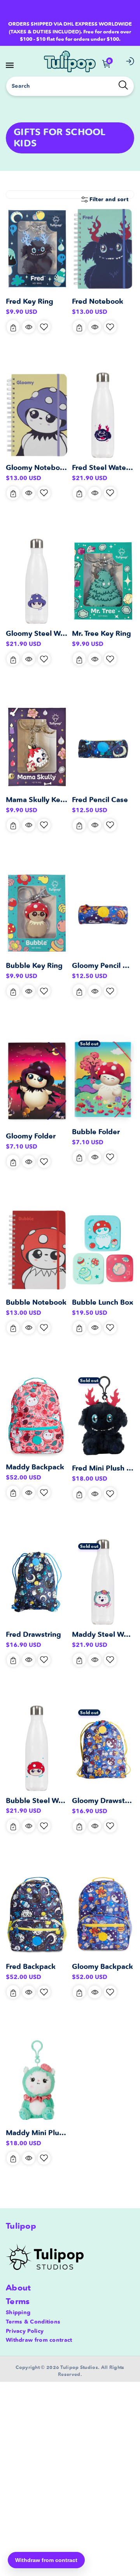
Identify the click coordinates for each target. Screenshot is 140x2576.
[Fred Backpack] (37, 1914)
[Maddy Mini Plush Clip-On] (37, 2080)
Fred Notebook (98, 301)
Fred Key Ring (30, 301)
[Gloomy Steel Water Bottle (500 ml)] (37, 581)
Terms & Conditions (33, 2322)
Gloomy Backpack (102, 1966)
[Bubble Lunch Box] (103, 1250)
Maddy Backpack (35, 1467)
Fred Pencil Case (100, 800)
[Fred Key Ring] (37, 249)
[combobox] (70, 86)
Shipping (18, 2312)
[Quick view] (29, 327)
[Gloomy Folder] (37, 1081)
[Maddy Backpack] (37, 1415)
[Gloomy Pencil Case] (103, 913)
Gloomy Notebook (37, 467)
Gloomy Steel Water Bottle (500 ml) (67, 633)
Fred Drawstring (33, 1634)
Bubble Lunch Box (103, 1302)
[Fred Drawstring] (37, 1582)
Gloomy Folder (31, 1136)
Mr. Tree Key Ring (101, 633)
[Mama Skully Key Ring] (37, 747)
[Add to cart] (13, 327)
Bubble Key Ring (34, 965)
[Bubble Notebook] (37, 1250)
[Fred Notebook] (103, 249)
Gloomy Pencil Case (106, 965)
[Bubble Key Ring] (37, 913)
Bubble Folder (96, 1132)
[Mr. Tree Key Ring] (103, 581)
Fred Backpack (31, 1966)
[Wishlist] (44, 327)
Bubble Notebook (36, 1302)
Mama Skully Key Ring (44, 800)
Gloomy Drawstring (105, 1801)
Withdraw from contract (39, 2340)
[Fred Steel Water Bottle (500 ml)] (103, 415)
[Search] (123, 85)
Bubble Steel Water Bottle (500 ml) (66, 1801)
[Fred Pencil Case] (103, 747)
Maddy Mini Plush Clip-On (50, 2133)
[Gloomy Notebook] (37, 415)
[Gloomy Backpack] (103, 1914)
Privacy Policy (25, 2331)
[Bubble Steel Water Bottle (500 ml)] (37, 1748)
